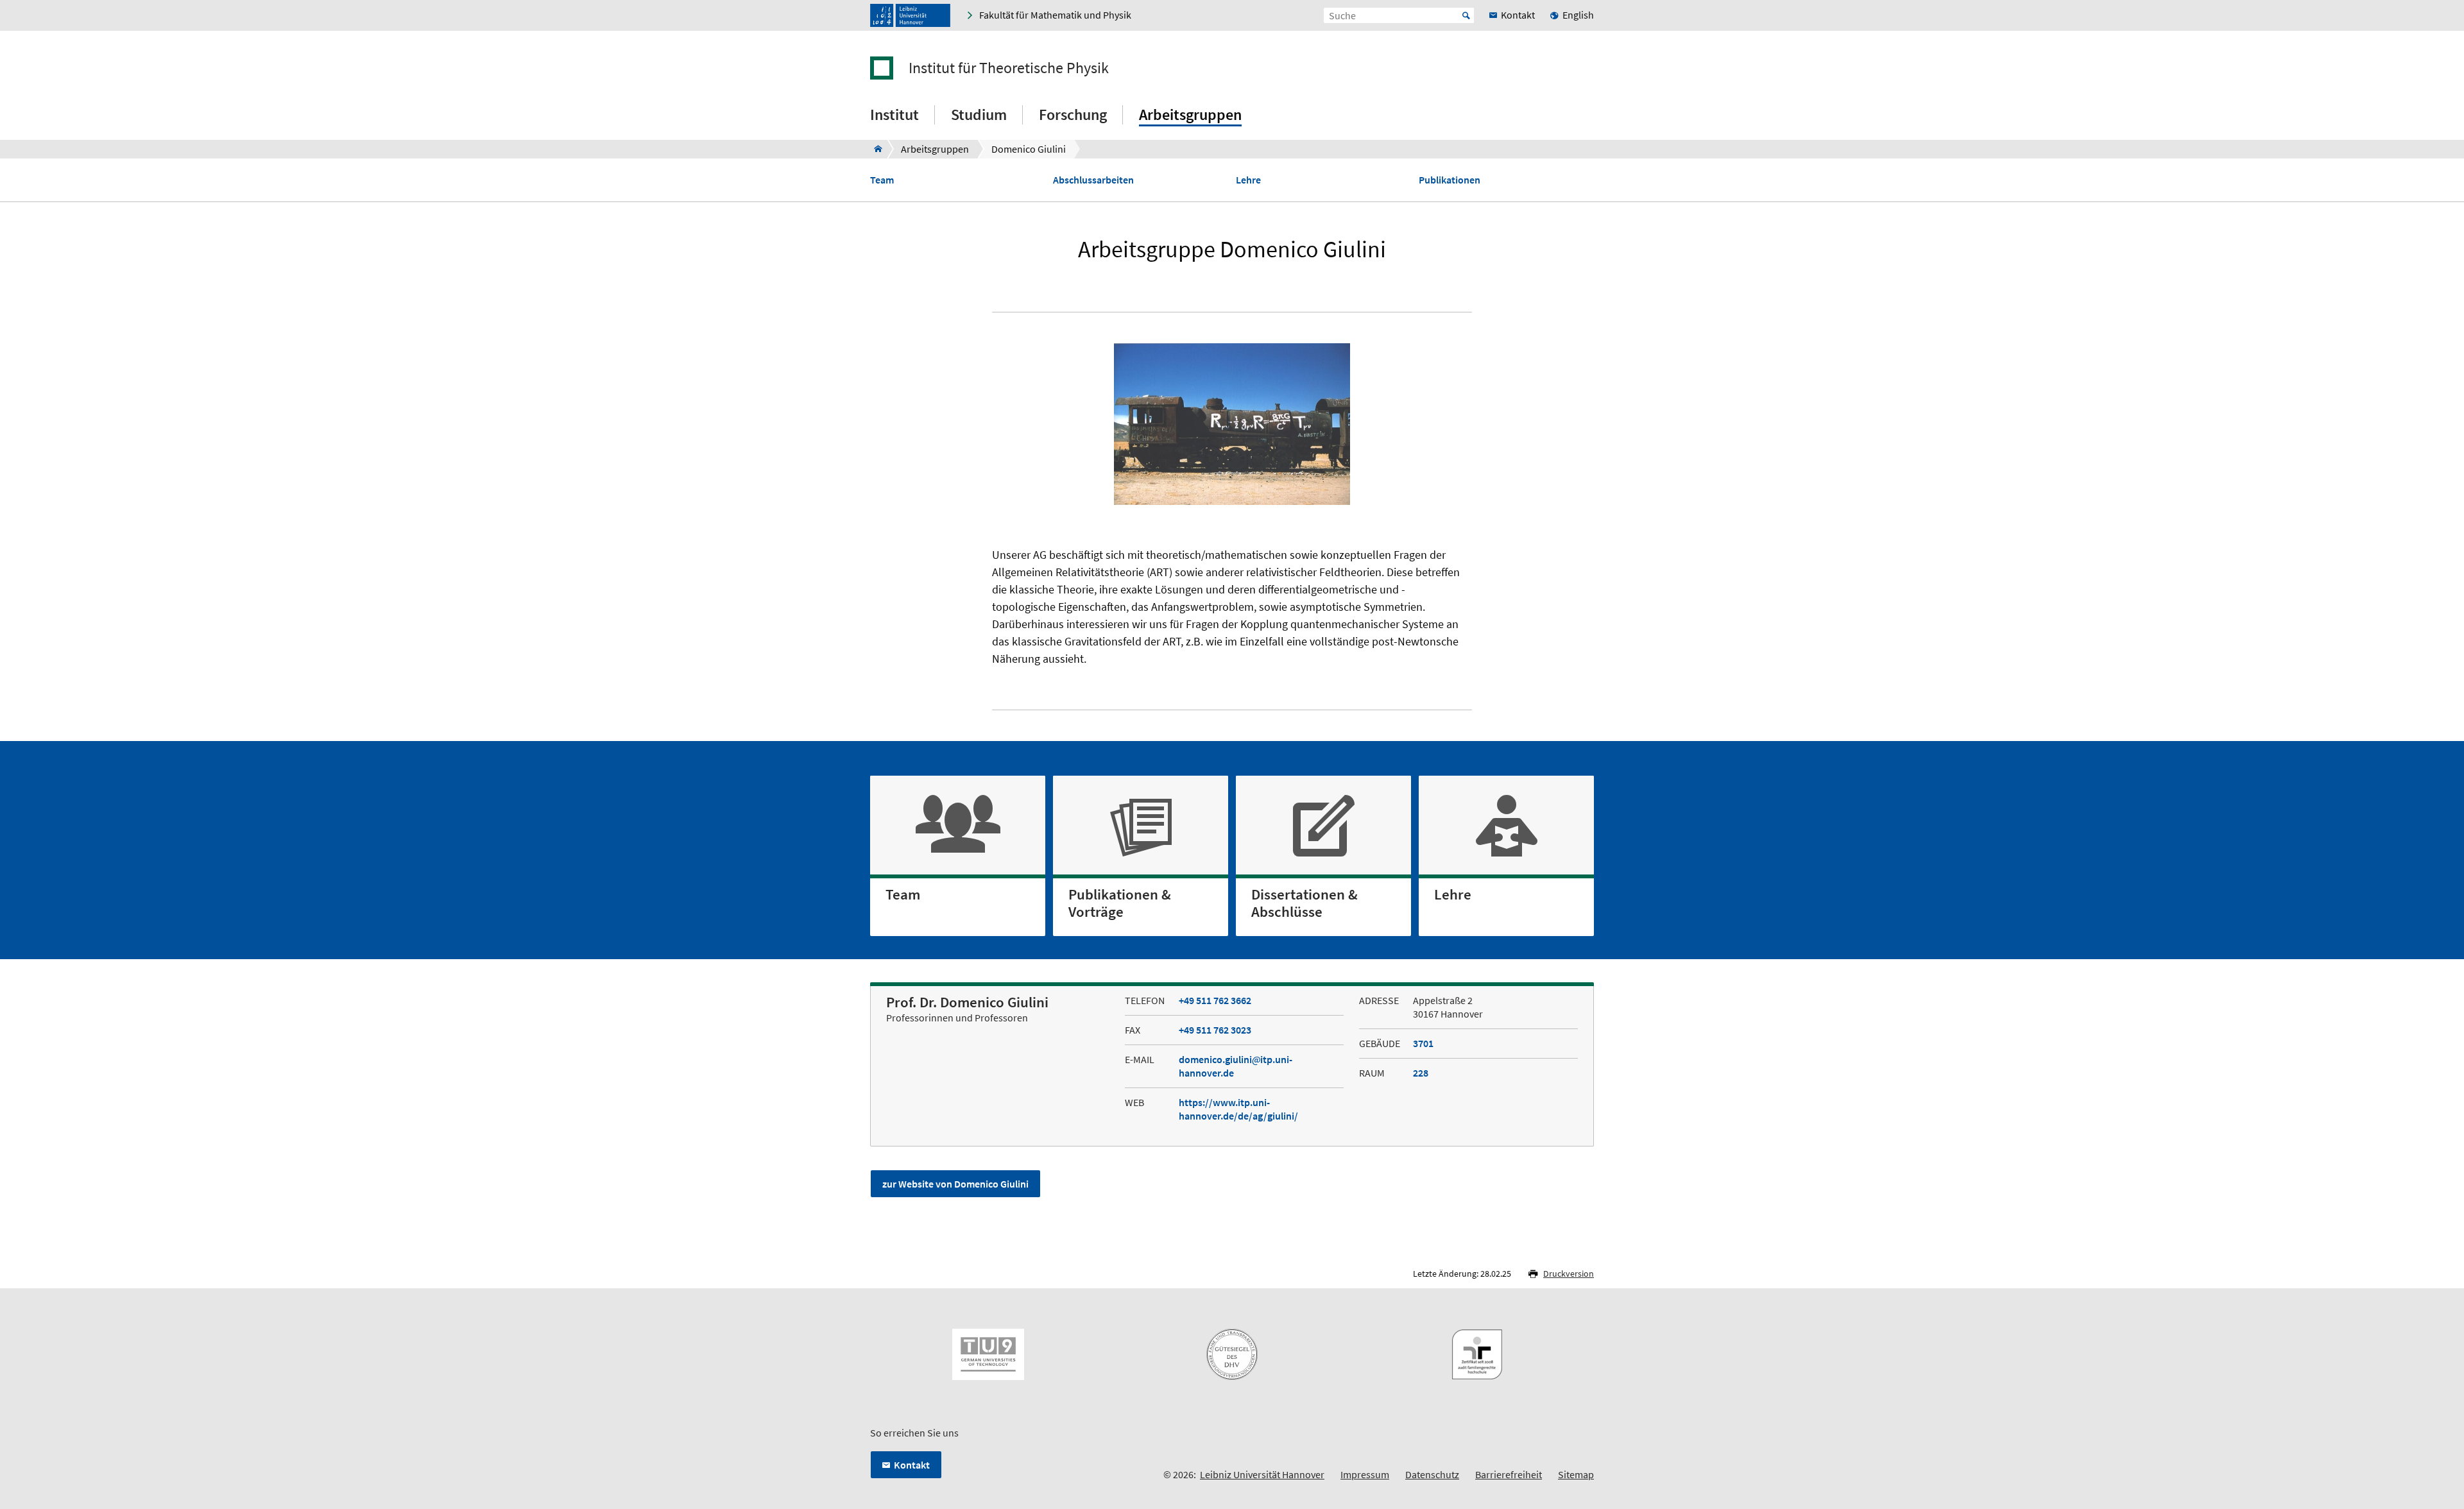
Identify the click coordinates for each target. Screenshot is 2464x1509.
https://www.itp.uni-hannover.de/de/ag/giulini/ (1238, 1109)
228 (1421, 1073)
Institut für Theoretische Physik (1009, 68)
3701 (1423, 1043)
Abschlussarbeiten (1093, 180)
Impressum (1365, 1474)
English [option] (1578, 15)
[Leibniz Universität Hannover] (910, 15)
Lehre (1248, 180)
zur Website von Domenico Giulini (955, 1184)
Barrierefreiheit (1509, 1474)
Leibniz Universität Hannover (1262, 1474)
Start (1466, 15)
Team (882, 180)
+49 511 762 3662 (1215, 1000)
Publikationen (1450, 180)
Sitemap (1576, 1474)
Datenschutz (1432, 1474)
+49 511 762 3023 (1215, 1030)
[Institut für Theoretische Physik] (874, 149)
